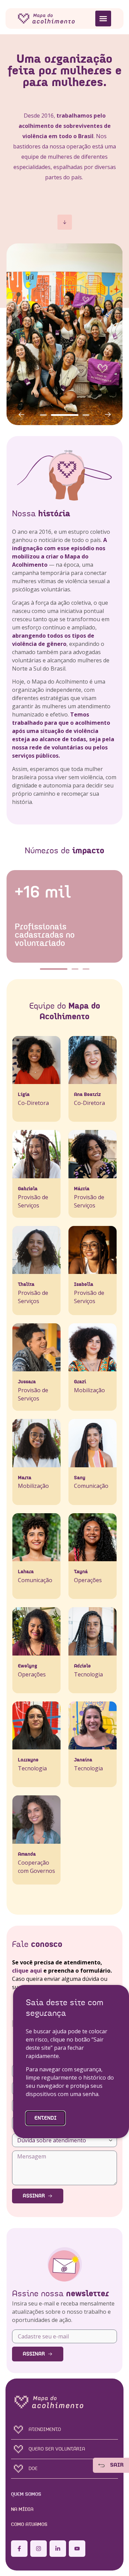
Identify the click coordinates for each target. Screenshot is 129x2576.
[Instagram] (39, 2549)
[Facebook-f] (19, 2549)
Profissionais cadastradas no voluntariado (45, 935)
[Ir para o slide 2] (65, 415)
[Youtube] (77, 2549)
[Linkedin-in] (58, 2549)
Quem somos (26, 2494)
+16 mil (43, 893)
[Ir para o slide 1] (54, 969)
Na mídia (22, 2509)
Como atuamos (29, 2525)
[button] (103, 19)
